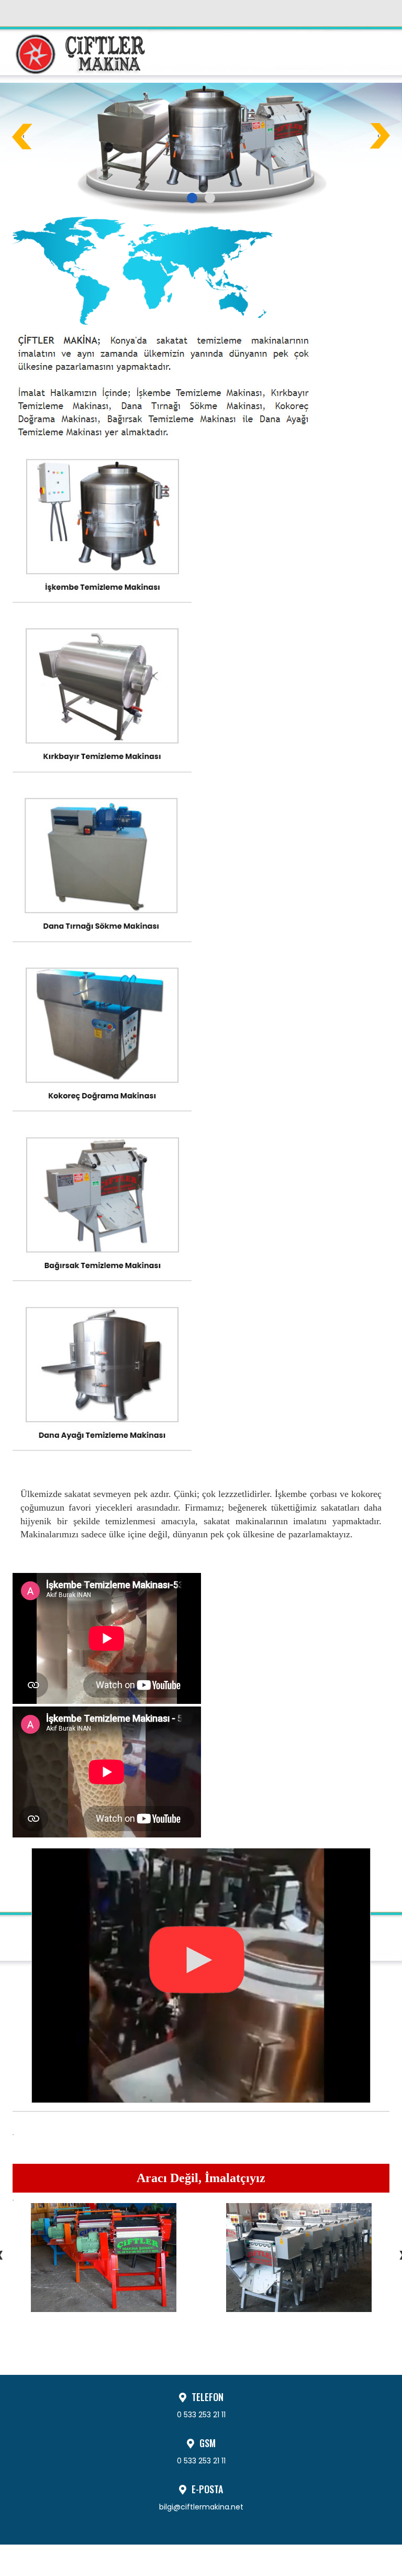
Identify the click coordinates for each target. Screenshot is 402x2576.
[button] (192, 198)
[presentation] (24, 136)
